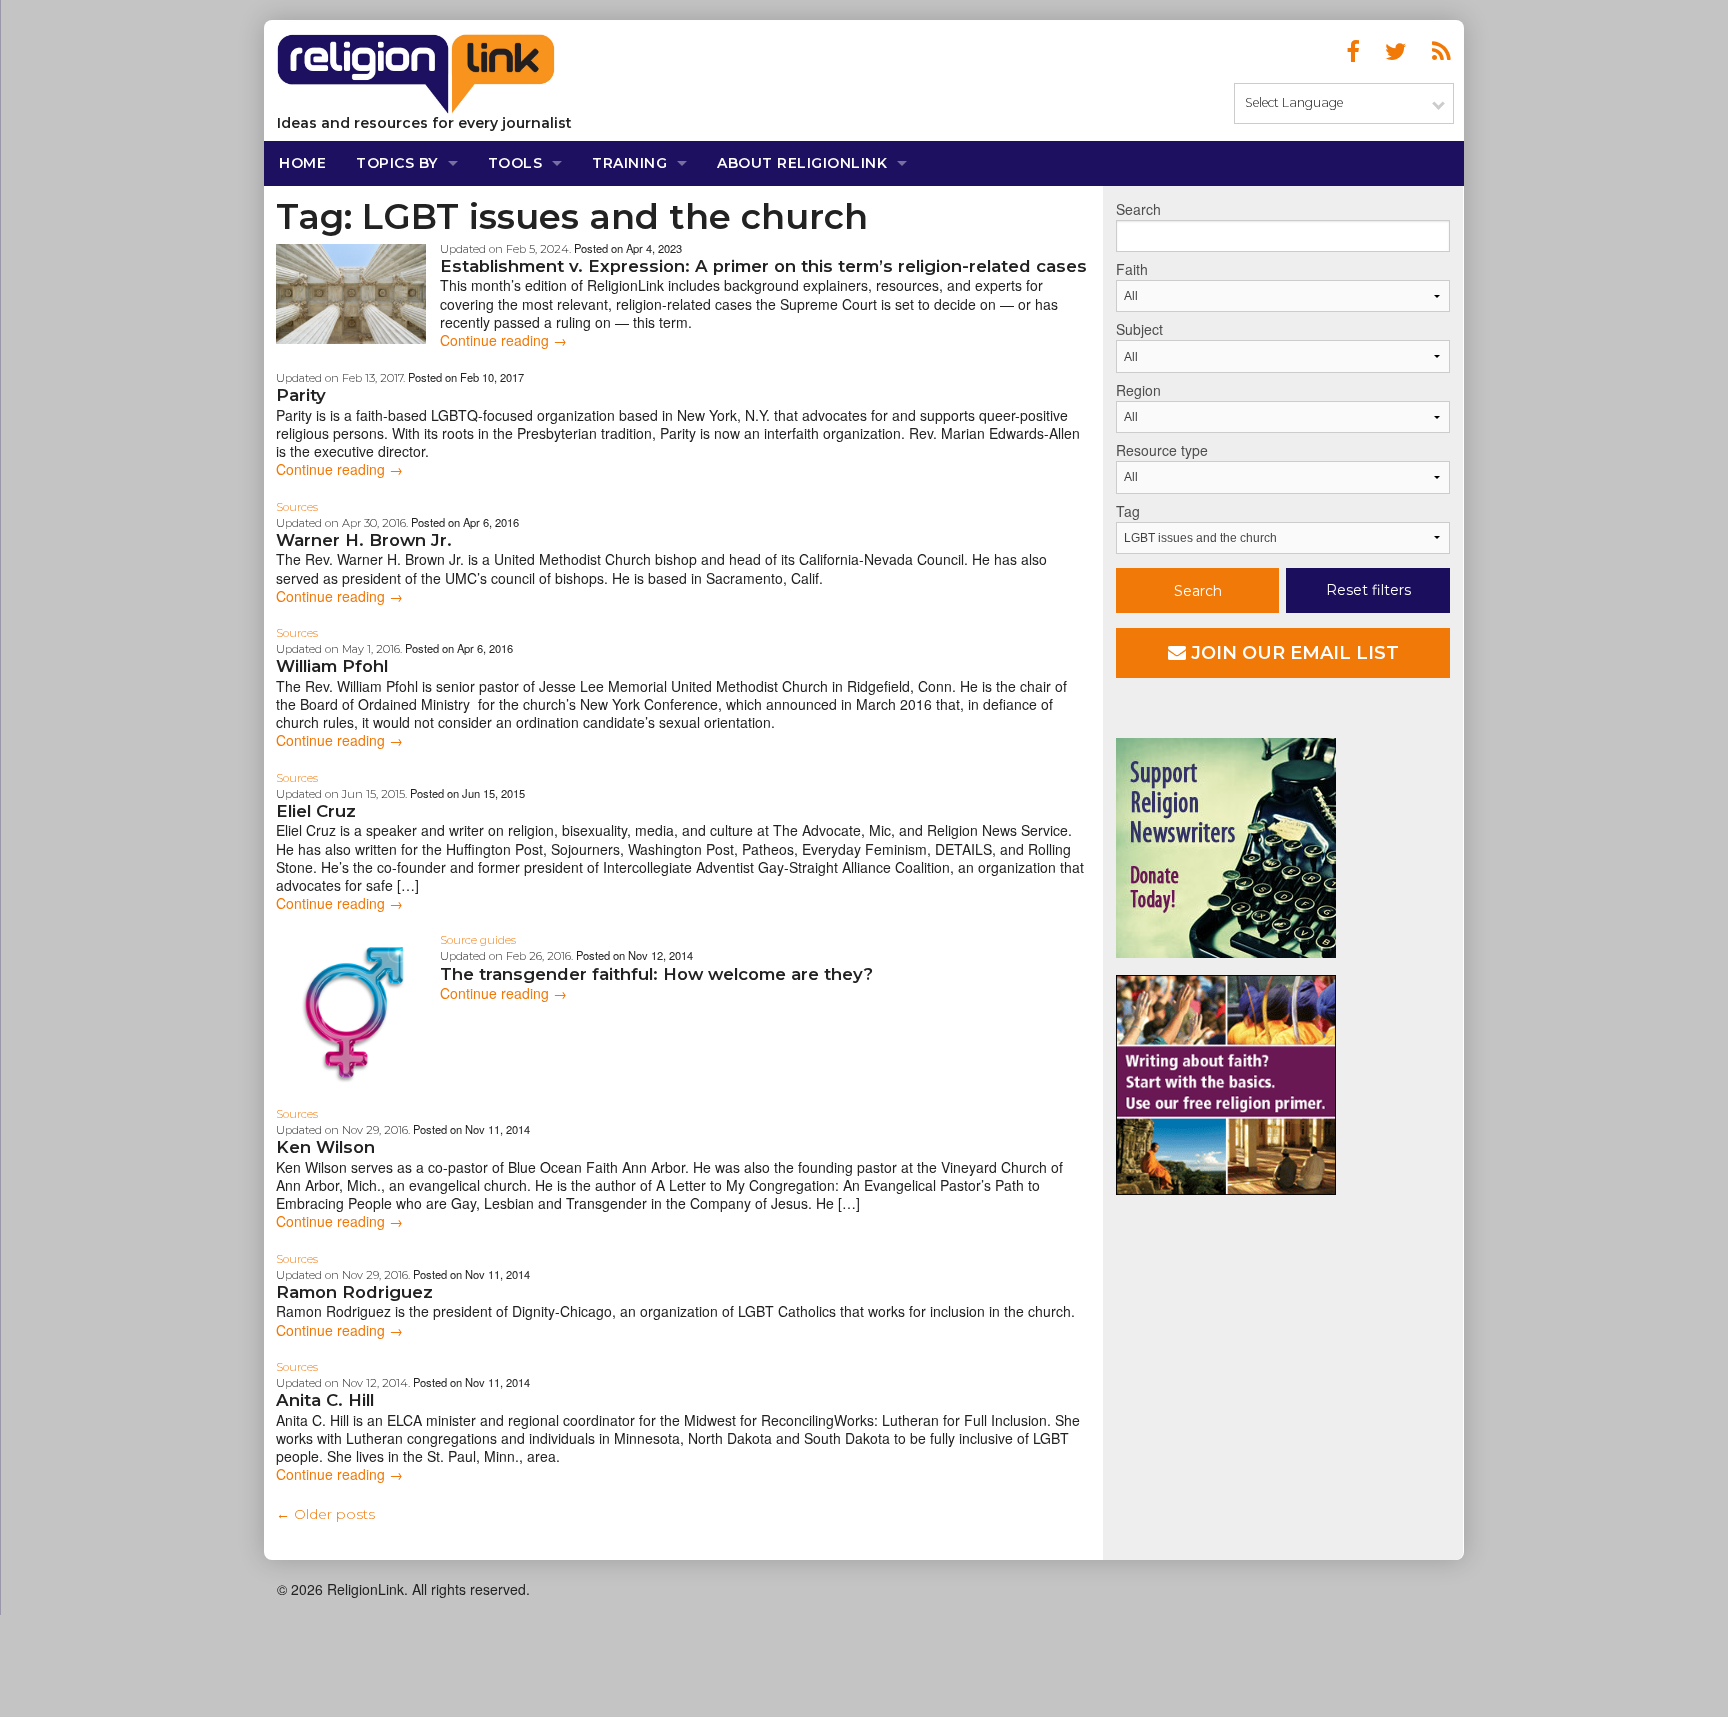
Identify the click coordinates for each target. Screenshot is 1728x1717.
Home (302, 163)
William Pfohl (332, 666)
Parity (301, 395)
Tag (1128, 511)
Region (1138, 390)
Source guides (478, 940)
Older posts (325, 1514)
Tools (515, 163)
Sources (297, 507)
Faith (1132, 269)
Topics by (397, 163)
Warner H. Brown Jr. (364, 540)
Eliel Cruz (316, 811)
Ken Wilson (325, 1147)
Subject (1139, 329)
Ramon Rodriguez (354, 1292)
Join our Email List (1292, 653)
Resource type (1162, 450)
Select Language (1294, 102)
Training (629, 163)
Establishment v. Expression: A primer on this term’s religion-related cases (763, 266)
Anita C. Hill (325, 1400)
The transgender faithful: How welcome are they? (656, 974)
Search (1138, 209)
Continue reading (503, 340)
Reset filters (1368, 590)
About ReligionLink (802, 163)
